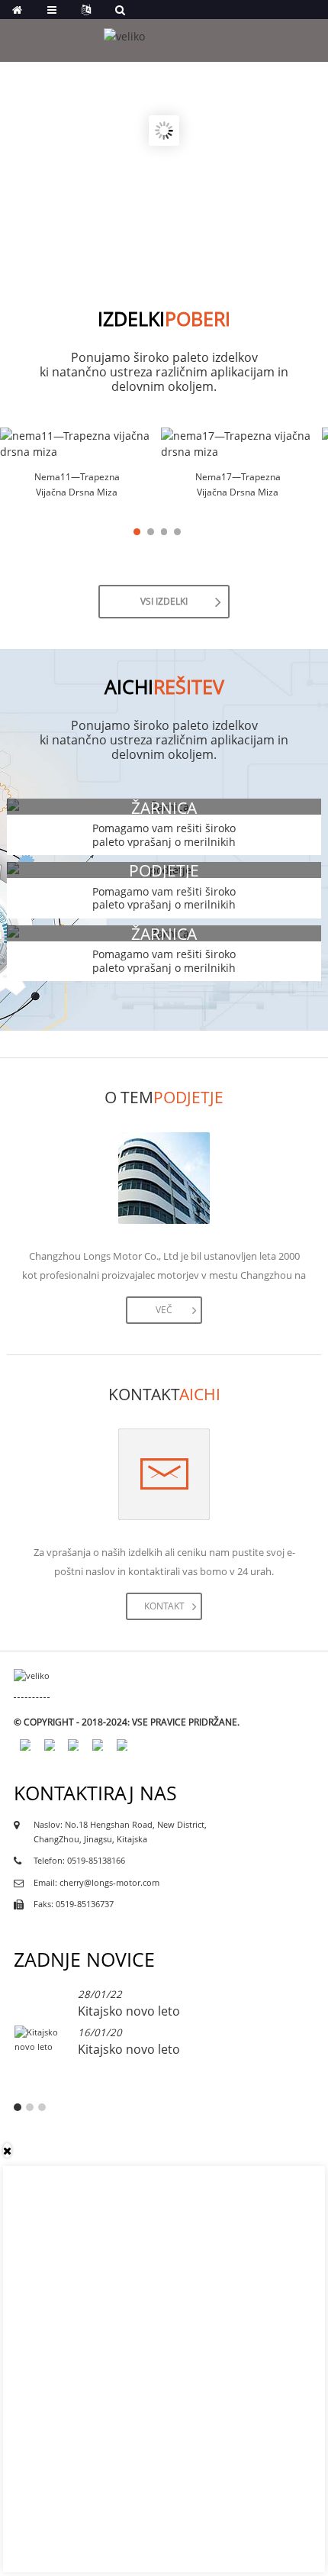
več (164, 1310)
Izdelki (164, 319)
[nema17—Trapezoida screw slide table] (238, 444)
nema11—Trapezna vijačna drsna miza (77, 484)
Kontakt (164, 1606)
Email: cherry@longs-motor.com (96, 1883)
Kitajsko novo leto (129, 2011)
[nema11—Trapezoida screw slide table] (77, 444)
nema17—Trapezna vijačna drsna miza (238, 484)
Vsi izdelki (164, 601)
